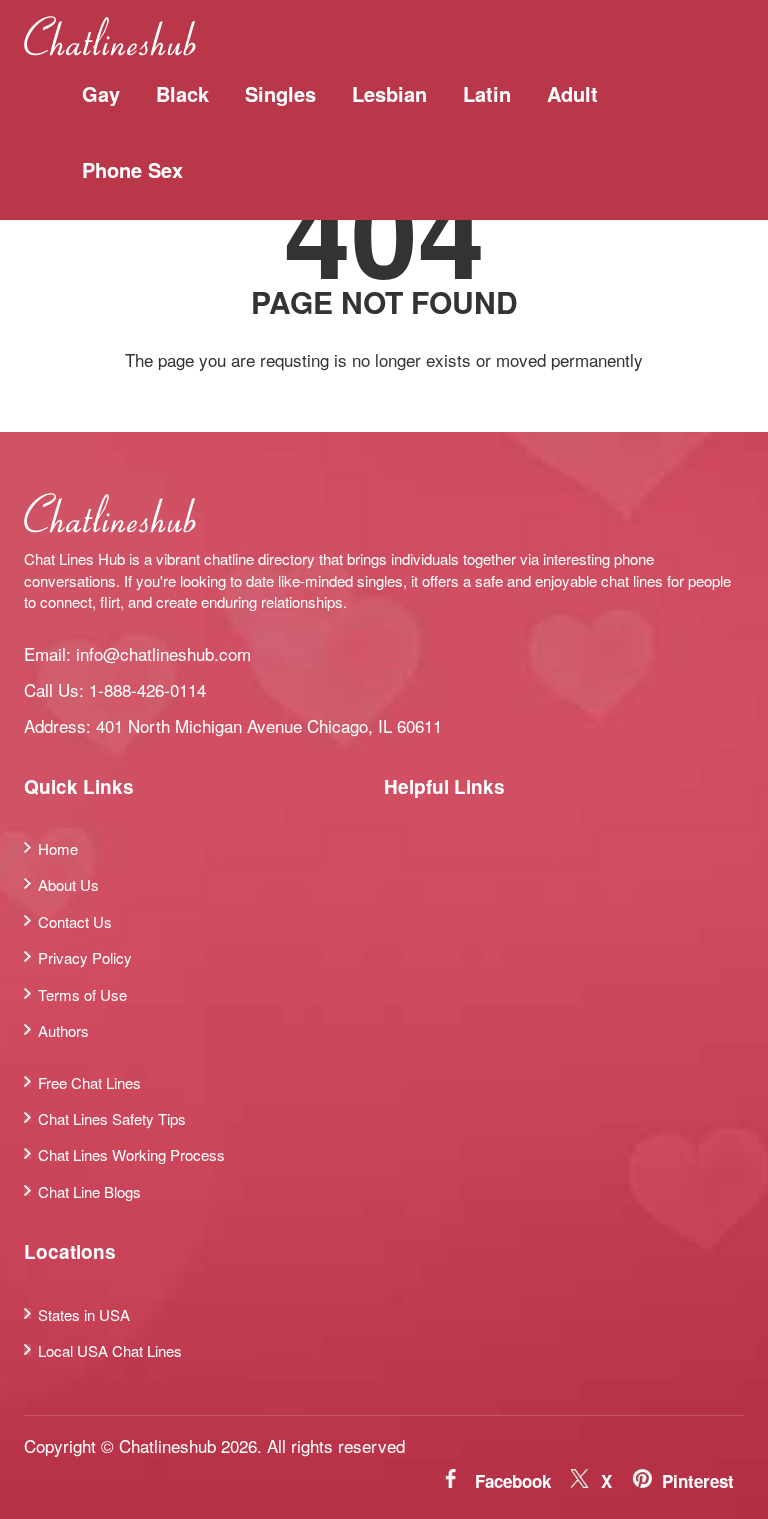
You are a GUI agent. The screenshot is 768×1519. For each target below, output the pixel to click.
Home (58, 848)
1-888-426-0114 (147, 689)
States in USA (84, 1314)
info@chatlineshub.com (163, 653)
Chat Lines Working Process (131, 1154)
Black (182, 93)
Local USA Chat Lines (110, 1350)
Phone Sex (132, 169)
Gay (101, 93)
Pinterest (698, 1481)
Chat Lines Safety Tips (112, 1118)
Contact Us (75, 921)
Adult (572, 93)
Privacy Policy (85, 957)
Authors (63, 1030)
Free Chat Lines (89, 1082)
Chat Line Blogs (89, 1191)
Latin (487, 93)
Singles (280, 93)
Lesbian (389, 93)
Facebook (513, 1481)
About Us (68, 884)
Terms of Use (82, 994)
